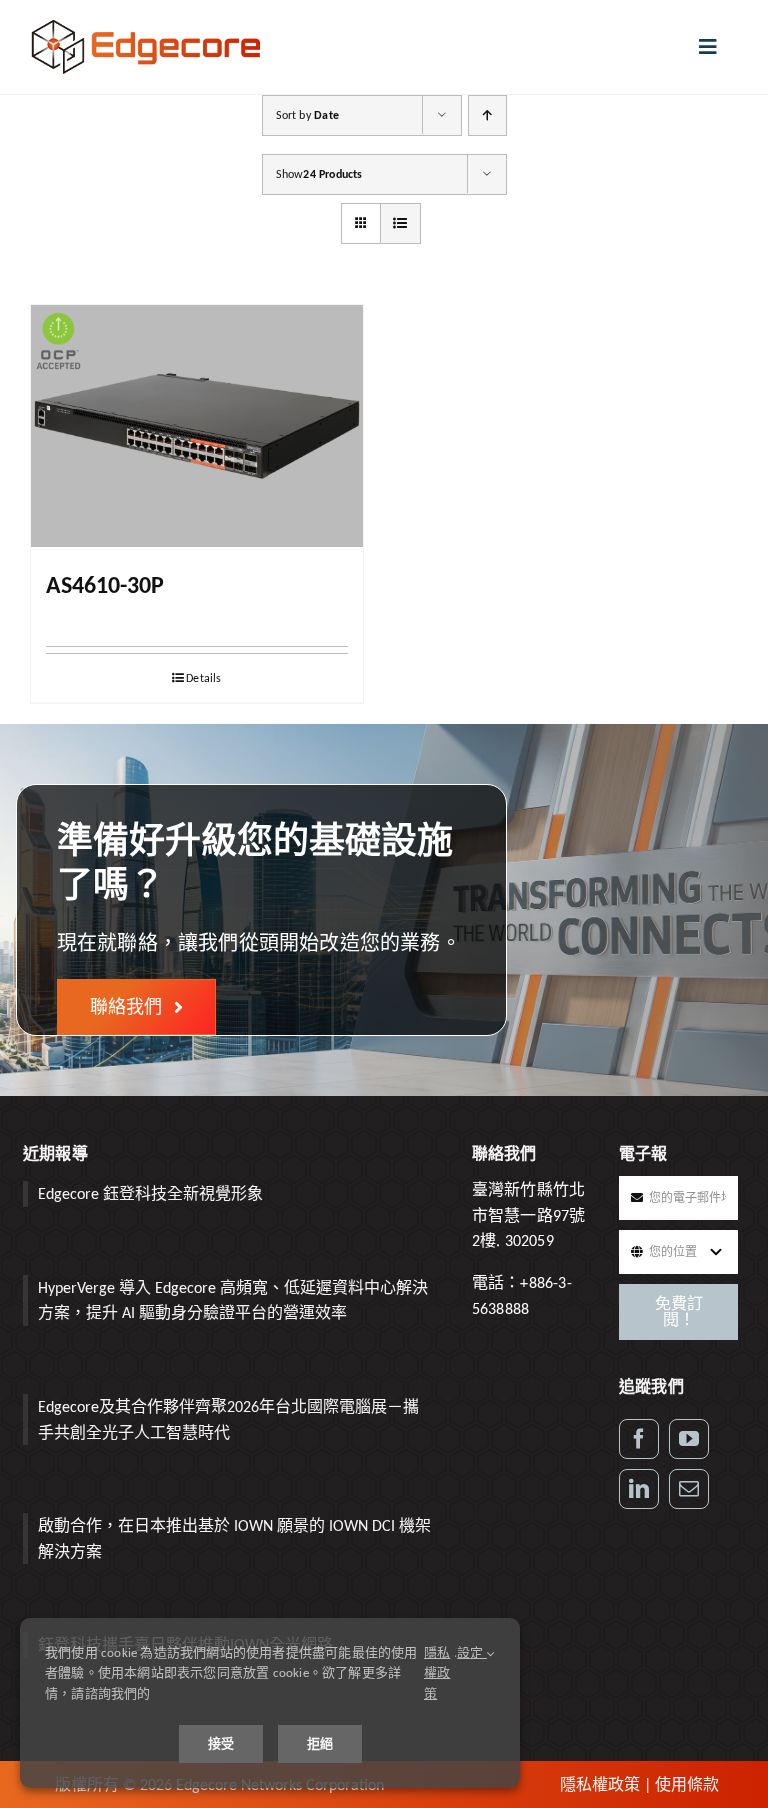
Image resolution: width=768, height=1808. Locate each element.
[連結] (639, 1489)
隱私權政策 (600, 1784)
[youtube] (689, 1439)
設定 (472, 1652)
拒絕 (320, 1743)
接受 (221, 1743)
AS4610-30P (105, 584)
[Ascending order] (487, 115)
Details (203, 678)
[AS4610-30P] (197, 426)
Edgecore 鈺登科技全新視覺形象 (150, 1193)
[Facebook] (639, 1439)
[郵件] (689, 1489)
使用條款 (687, 1784)
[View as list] (400, 223)
